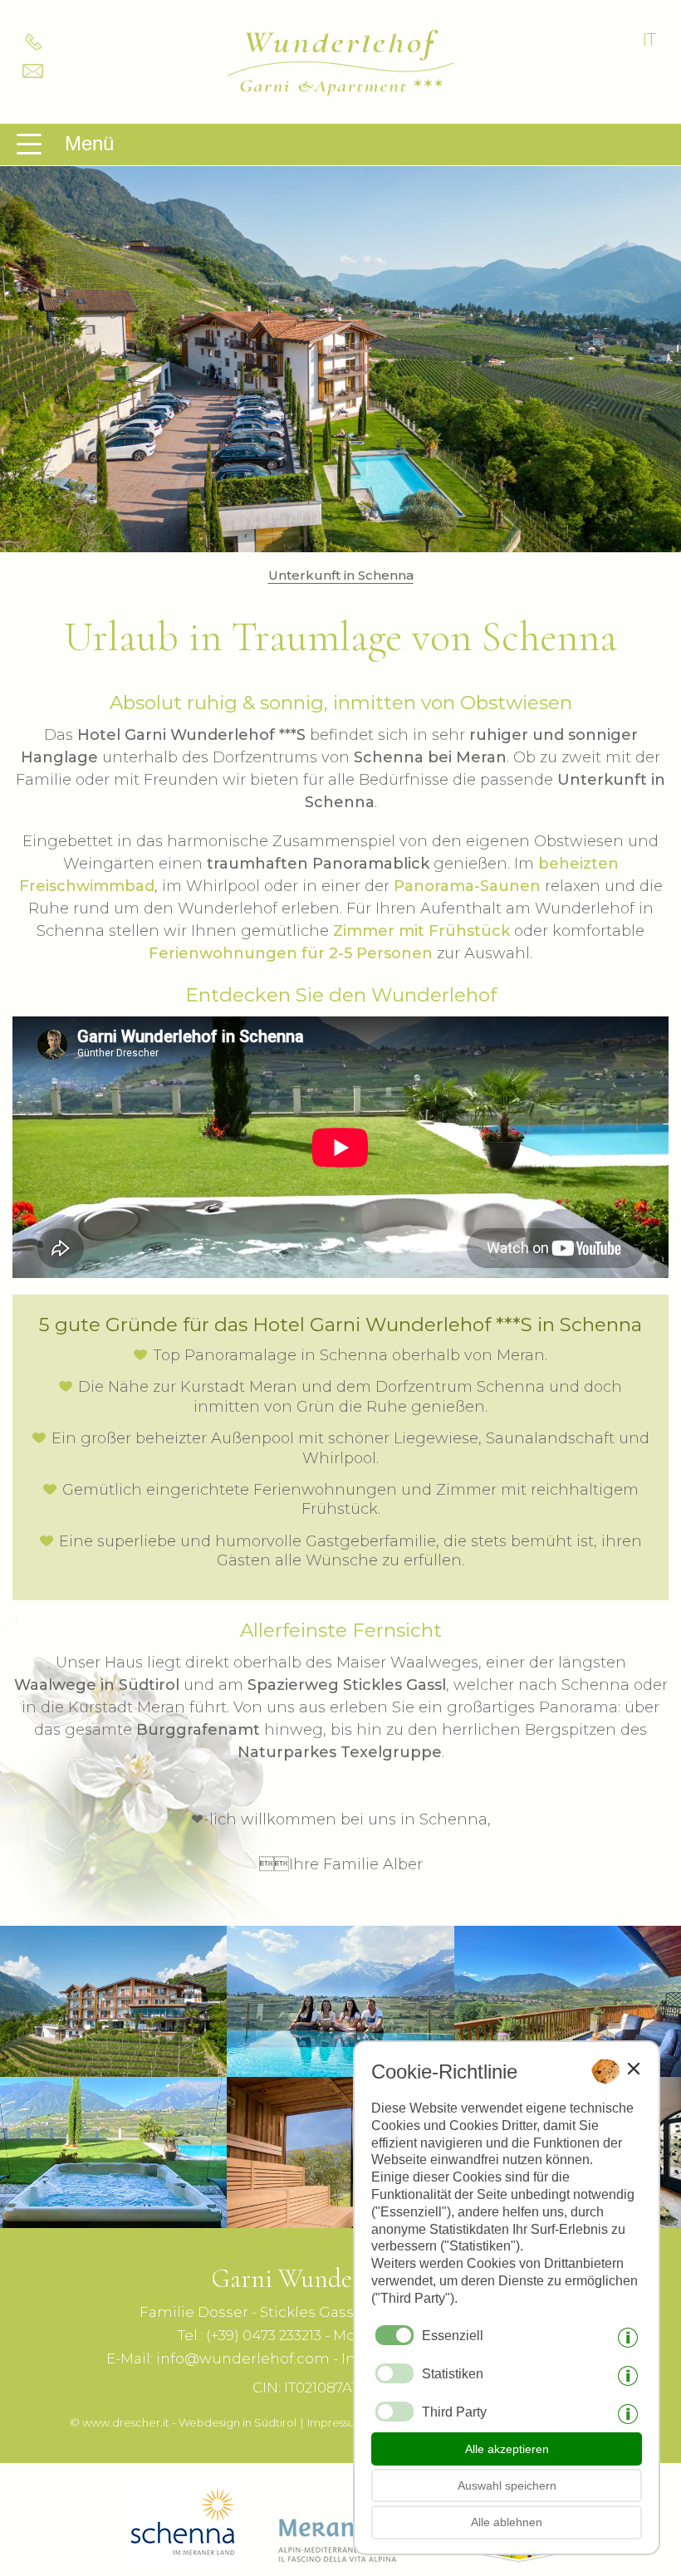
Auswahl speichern (507, 2485)
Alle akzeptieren (507, 2449)
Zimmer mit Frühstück (421, 931)
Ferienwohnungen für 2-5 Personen (291, 953)
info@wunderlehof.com (243, 2358)
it (649, 40)
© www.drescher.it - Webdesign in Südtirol (183, 2422)
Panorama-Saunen (467, 886)
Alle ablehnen (507, 2522)
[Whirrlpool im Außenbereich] (113, 2218)
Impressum (336, 2422)
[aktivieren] (394, 2373)
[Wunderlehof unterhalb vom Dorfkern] (113, 2067)
